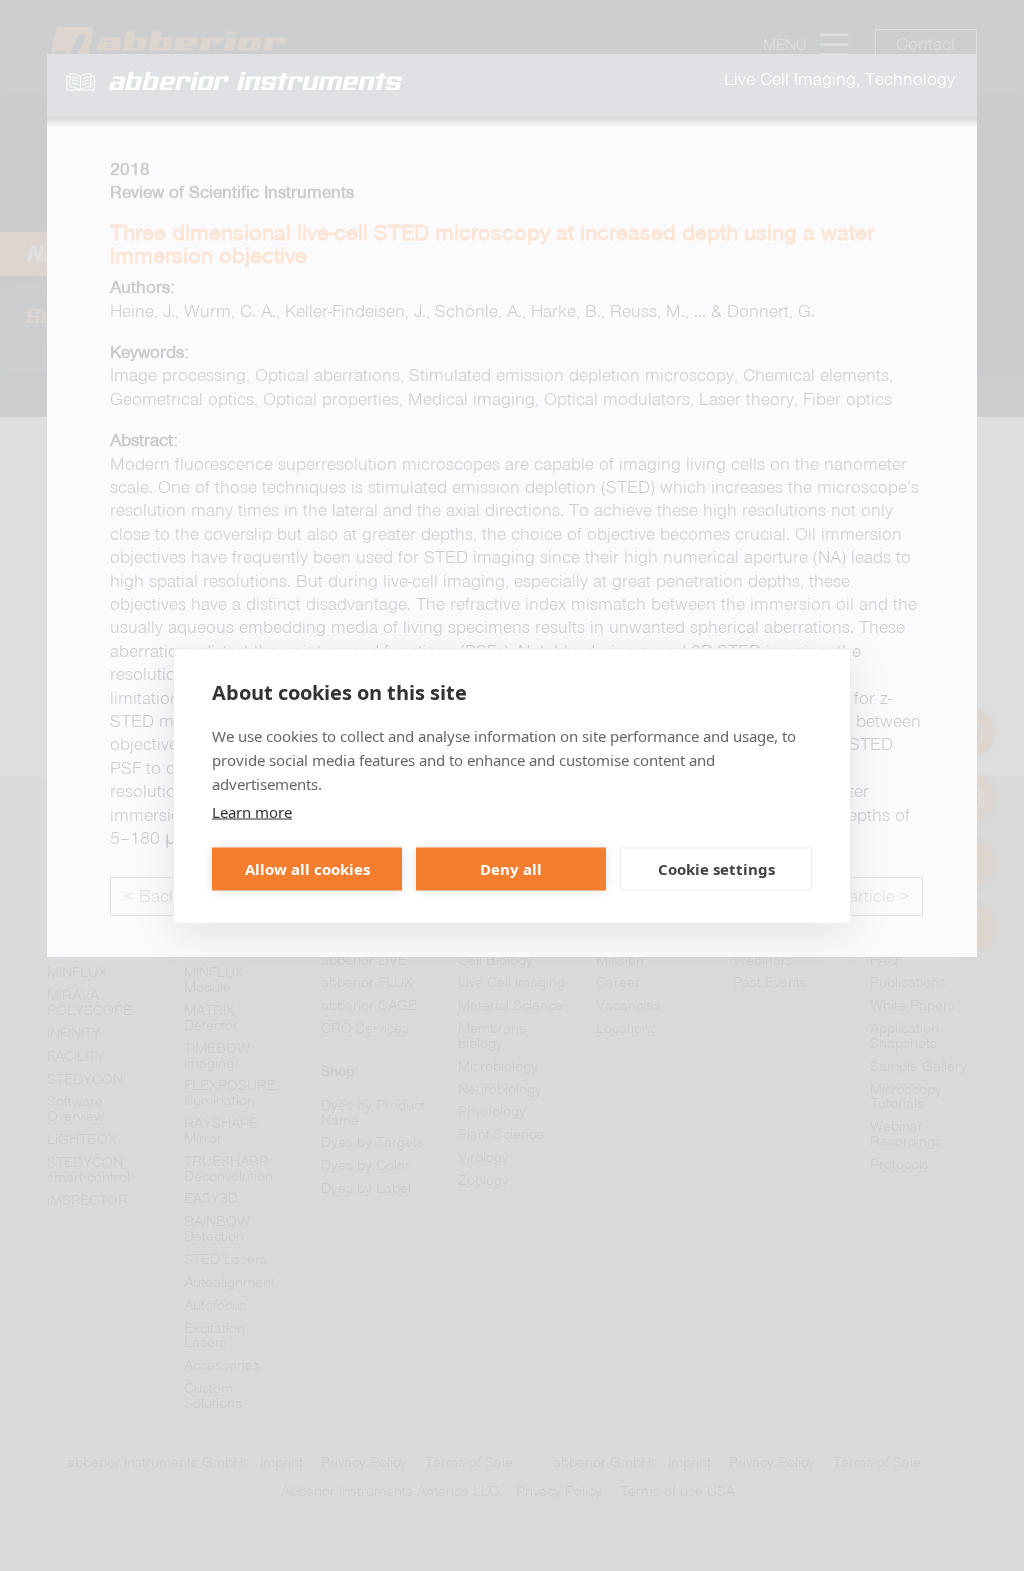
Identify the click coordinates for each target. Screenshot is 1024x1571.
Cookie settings (716, 869)
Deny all (511, 869)
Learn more (252, 811)
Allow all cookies (307, 869)
